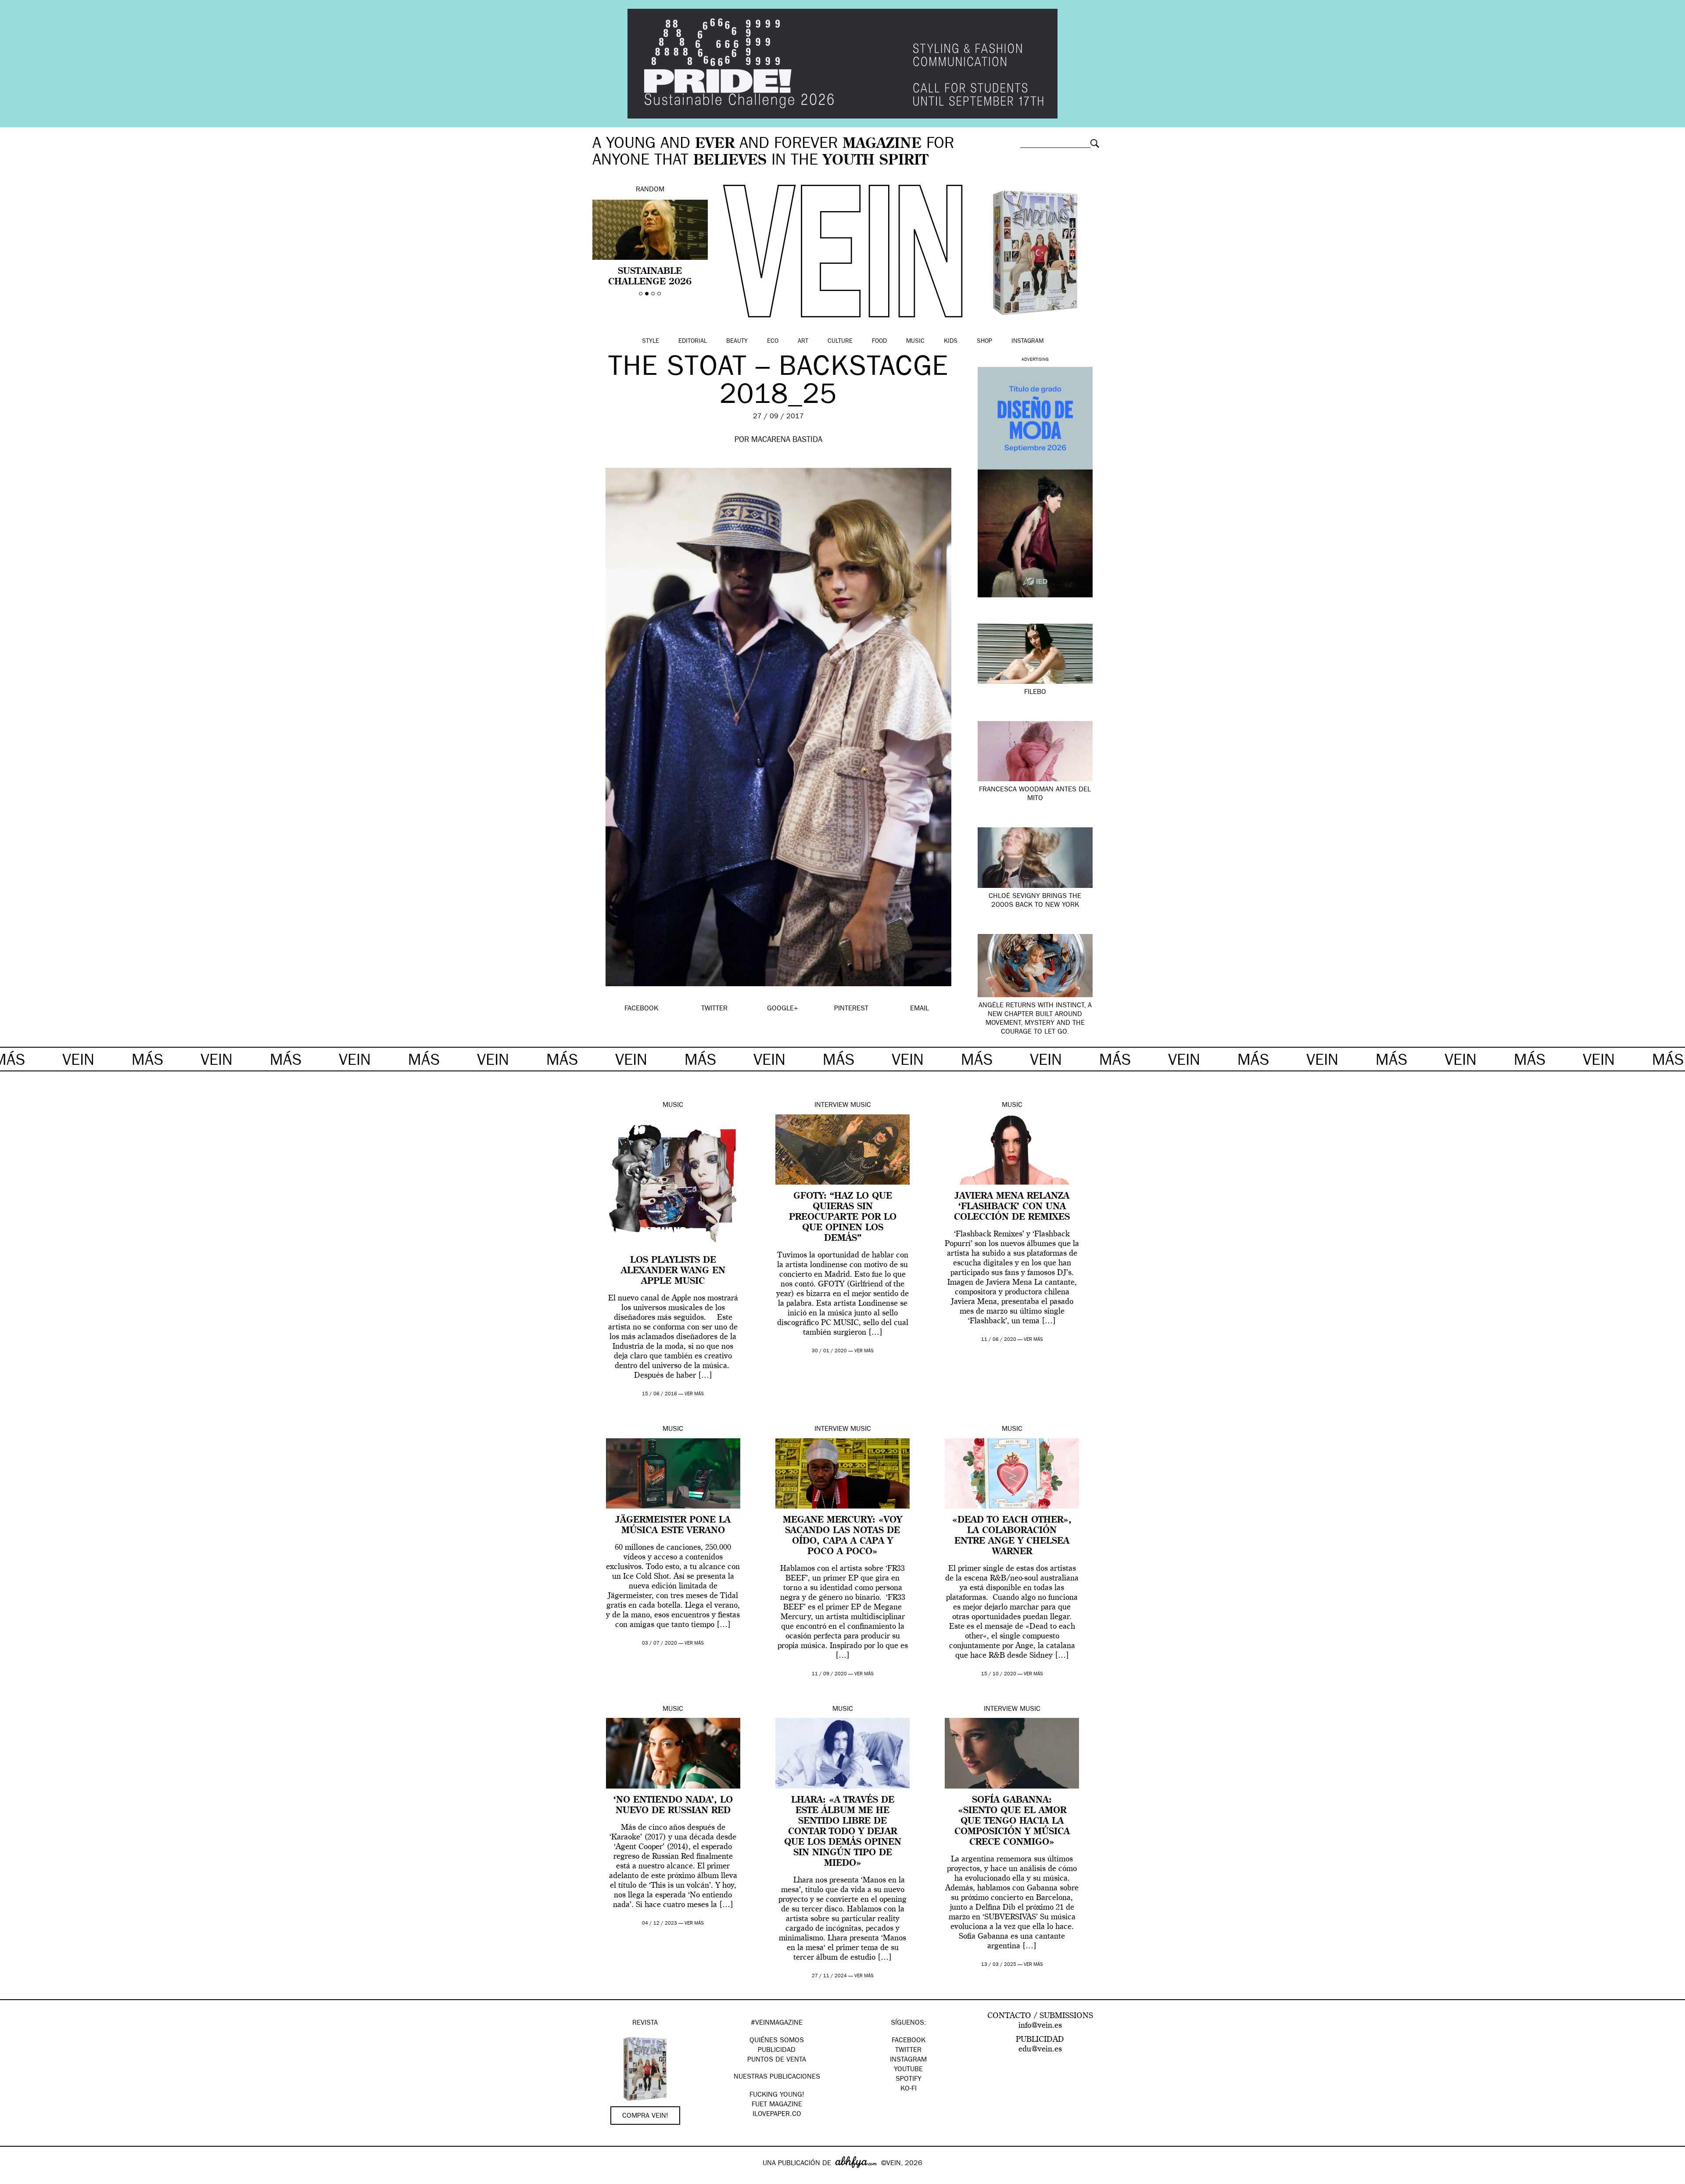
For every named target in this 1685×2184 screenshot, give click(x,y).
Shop (984, 341)
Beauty (737, 341)
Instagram (1027, 341)
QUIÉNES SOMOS (777, 2041)
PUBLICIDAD (777, 2051)
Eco (773, 341)
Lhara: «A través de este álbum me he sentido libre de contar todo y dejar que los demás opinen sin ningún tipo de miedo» (843, 1832)
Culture (840, 341)
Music (915, 341)
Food (879, 341)
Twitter (908, 2051)
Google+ (16, 2178)
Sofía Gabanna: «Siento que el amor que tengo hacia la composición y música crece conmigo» (1012, 1821)
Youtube (908, 2070)
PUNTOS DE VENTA (777, 2060)
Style (651, 341)
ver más (694, 1394)
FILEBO (1035, 693)
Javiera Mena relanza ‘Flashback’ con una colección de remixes (1012, 1207)
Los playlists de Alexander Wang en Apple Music (673, 1271)
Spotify (909, 2080)
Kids (951, 341)
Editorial (693, 341)
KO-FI (909, 2089)
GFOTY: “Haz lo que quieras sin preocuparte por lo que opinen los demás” (843, 1218)
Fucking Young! (777, 2095)
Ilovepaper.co (777, 2115)
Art (803, 341)
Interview (831, 1106)
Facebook (909, 2041)
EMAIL (920, 1009)
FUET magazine (777, 2105)
